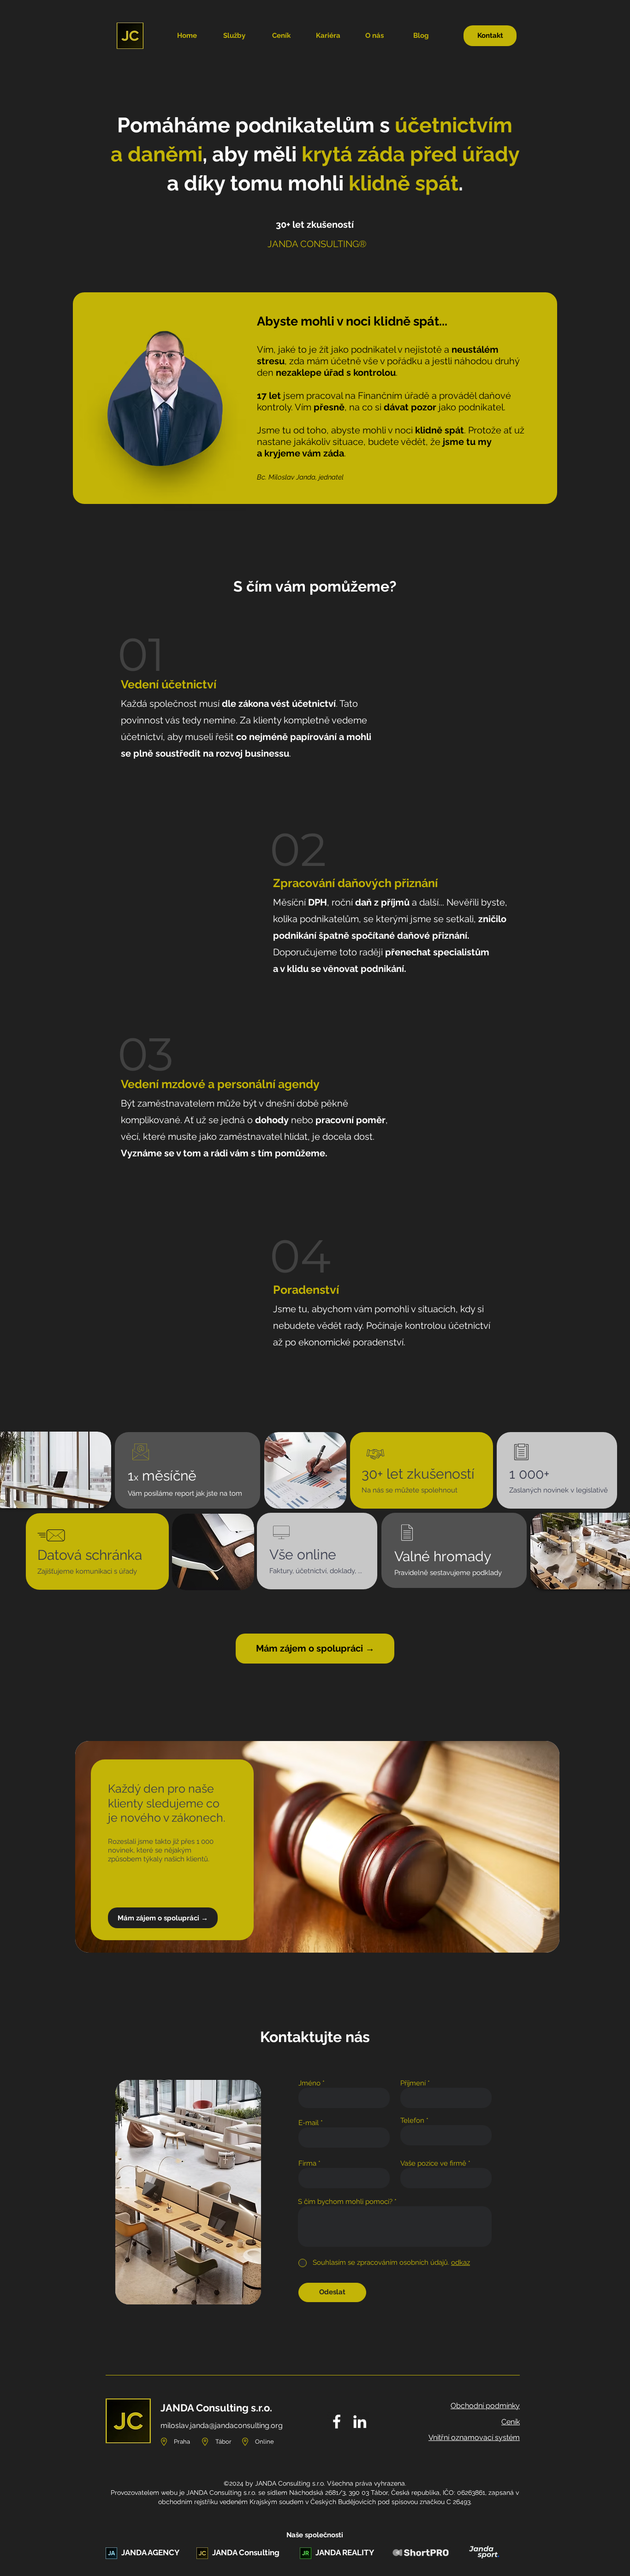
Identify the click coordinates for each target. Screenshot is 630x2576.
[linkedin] (360, 2422)
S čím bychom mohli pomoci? (345, 2202)
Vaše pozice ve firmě (433, 2164)
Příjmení (413, 2083)
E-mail (309, 2123)
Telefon (412, 2121)
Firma (307, 2164)
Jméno (309, 2083)
